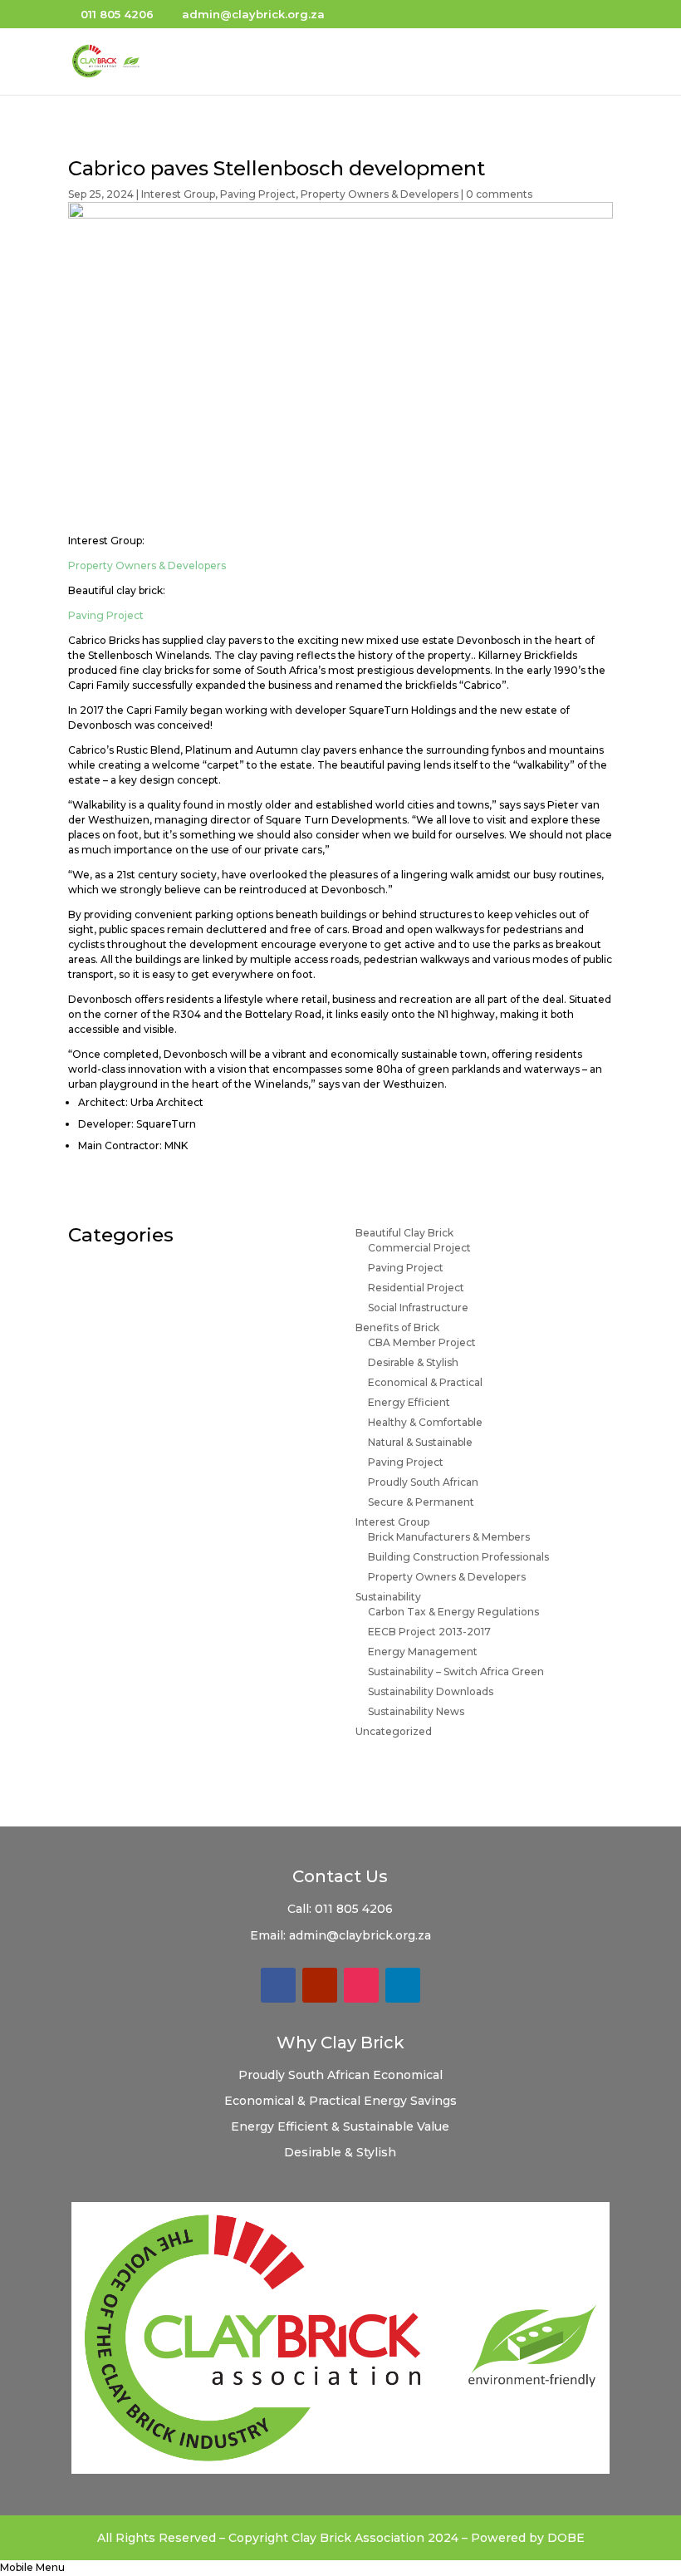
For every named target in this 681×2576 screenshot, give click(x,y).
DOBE (566, 2538)
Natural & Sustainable (420, 1442)
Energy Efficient (409, 1402)
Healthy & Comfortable (425, 1422)
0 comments (499, 194)
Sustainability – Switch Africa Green (456, 1671)
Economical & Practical (425, 1382)
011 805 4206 (354, 1909)
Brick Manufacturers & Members (449, 1537)
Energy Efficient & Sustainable (324, 2126)
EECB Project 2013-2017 (429, 1632)
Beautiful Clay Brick (404, 1233)
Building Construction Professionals (458, 1557)
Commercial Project (419, 1248)
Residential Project (416, 1288)
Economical (408, 2075)
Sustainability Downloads (431, 1691)
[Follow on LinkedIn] (403, 1985)
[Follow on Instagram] (361, 1985)
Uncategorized (394, 1731)
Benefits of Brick (397, 1327)
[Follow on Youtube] (320, 1985)
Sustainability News (416, 1711)
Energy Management (423, 1652)
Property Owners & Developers (380, 194)
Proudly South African (423, 1482)
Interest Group (178, 194)
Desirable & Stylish (413, 1362)
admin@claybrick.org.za (360, 1935)
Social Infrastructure (418, 1308)
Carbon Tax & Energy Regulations (453, 1612)
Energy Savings (410, 2101)
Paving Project (258, 194)
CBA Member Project (422, 1342)
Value (433, 2126)
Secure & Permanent (421, 1502)
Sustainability (388, 1597)
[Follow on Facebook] (278, 1985)
